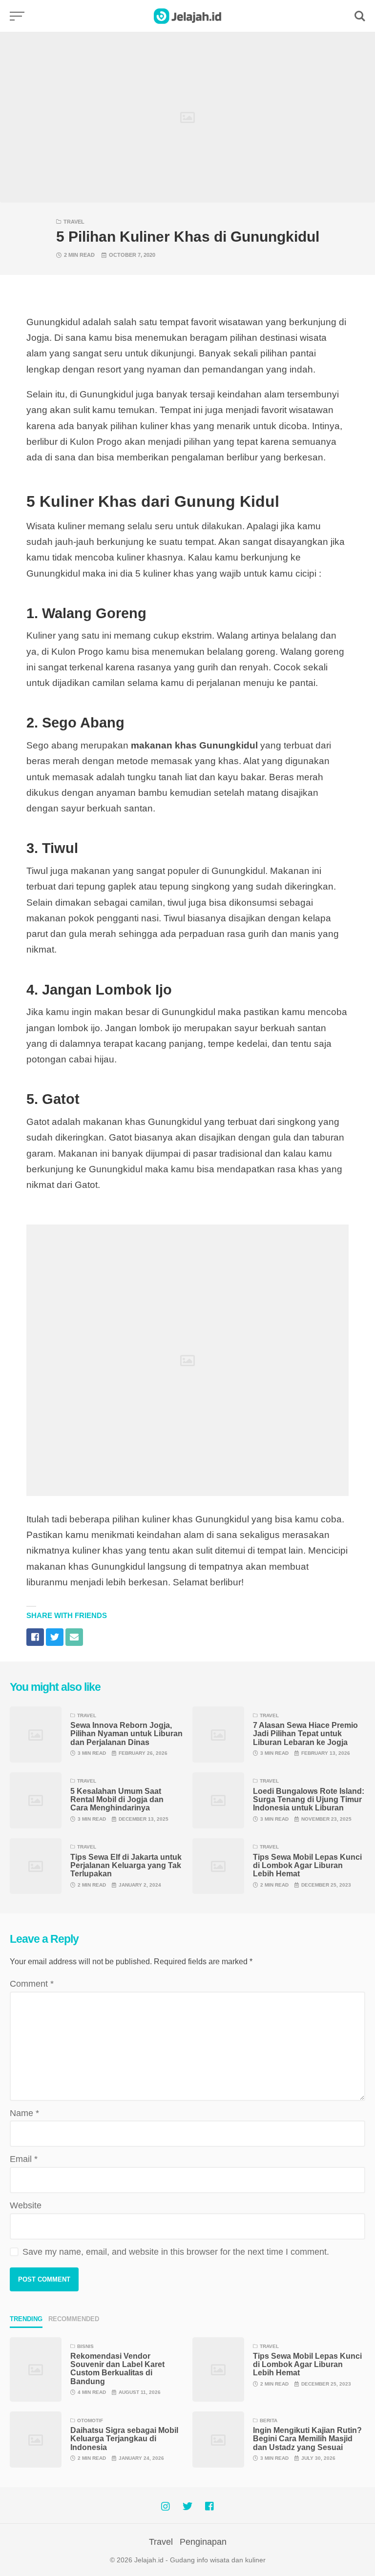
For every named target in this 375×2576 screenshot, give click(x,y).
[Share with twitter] (55, 1637)
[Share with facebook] (35, 1637)
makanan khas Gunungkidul (196, 745)
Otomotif (90, 2420)
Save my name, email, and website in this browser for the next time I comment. (176, 2252)
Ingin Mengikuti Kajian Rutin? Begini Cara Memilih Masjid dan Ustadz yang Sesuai (307, 2439)
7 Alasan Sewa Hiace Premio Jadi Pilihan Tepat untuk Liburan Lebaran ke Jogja (305, 1734)
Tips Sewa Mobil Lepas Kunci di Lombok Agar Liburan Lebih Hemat (307, 1866)
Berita (269, 2420)
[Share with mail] (74, 1637)
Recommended (74, 2319)
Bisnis (85, 2346)
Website (26, 2205)
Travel (74, 222)
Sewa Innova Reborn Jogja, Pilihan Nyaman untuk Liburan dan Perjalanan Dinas (126, 1734)
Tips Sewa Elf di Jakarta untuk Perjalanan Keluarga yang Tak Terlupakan (126, 1866)
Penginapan (203, 2542)
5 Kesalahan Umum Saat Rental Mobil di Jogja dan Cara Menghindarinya (117, 1800)
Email (24, 2159)
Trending (26, 2319)
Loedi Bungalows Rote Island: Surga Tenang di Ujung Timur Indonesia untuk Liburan (309, 1800)
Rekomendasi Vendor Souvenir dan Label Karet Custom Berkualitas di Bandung (117, 2369)
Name (24, 2113)
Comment (32, 1984)
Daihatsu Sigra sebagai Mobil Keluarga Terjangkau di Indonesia (124, 2439)
